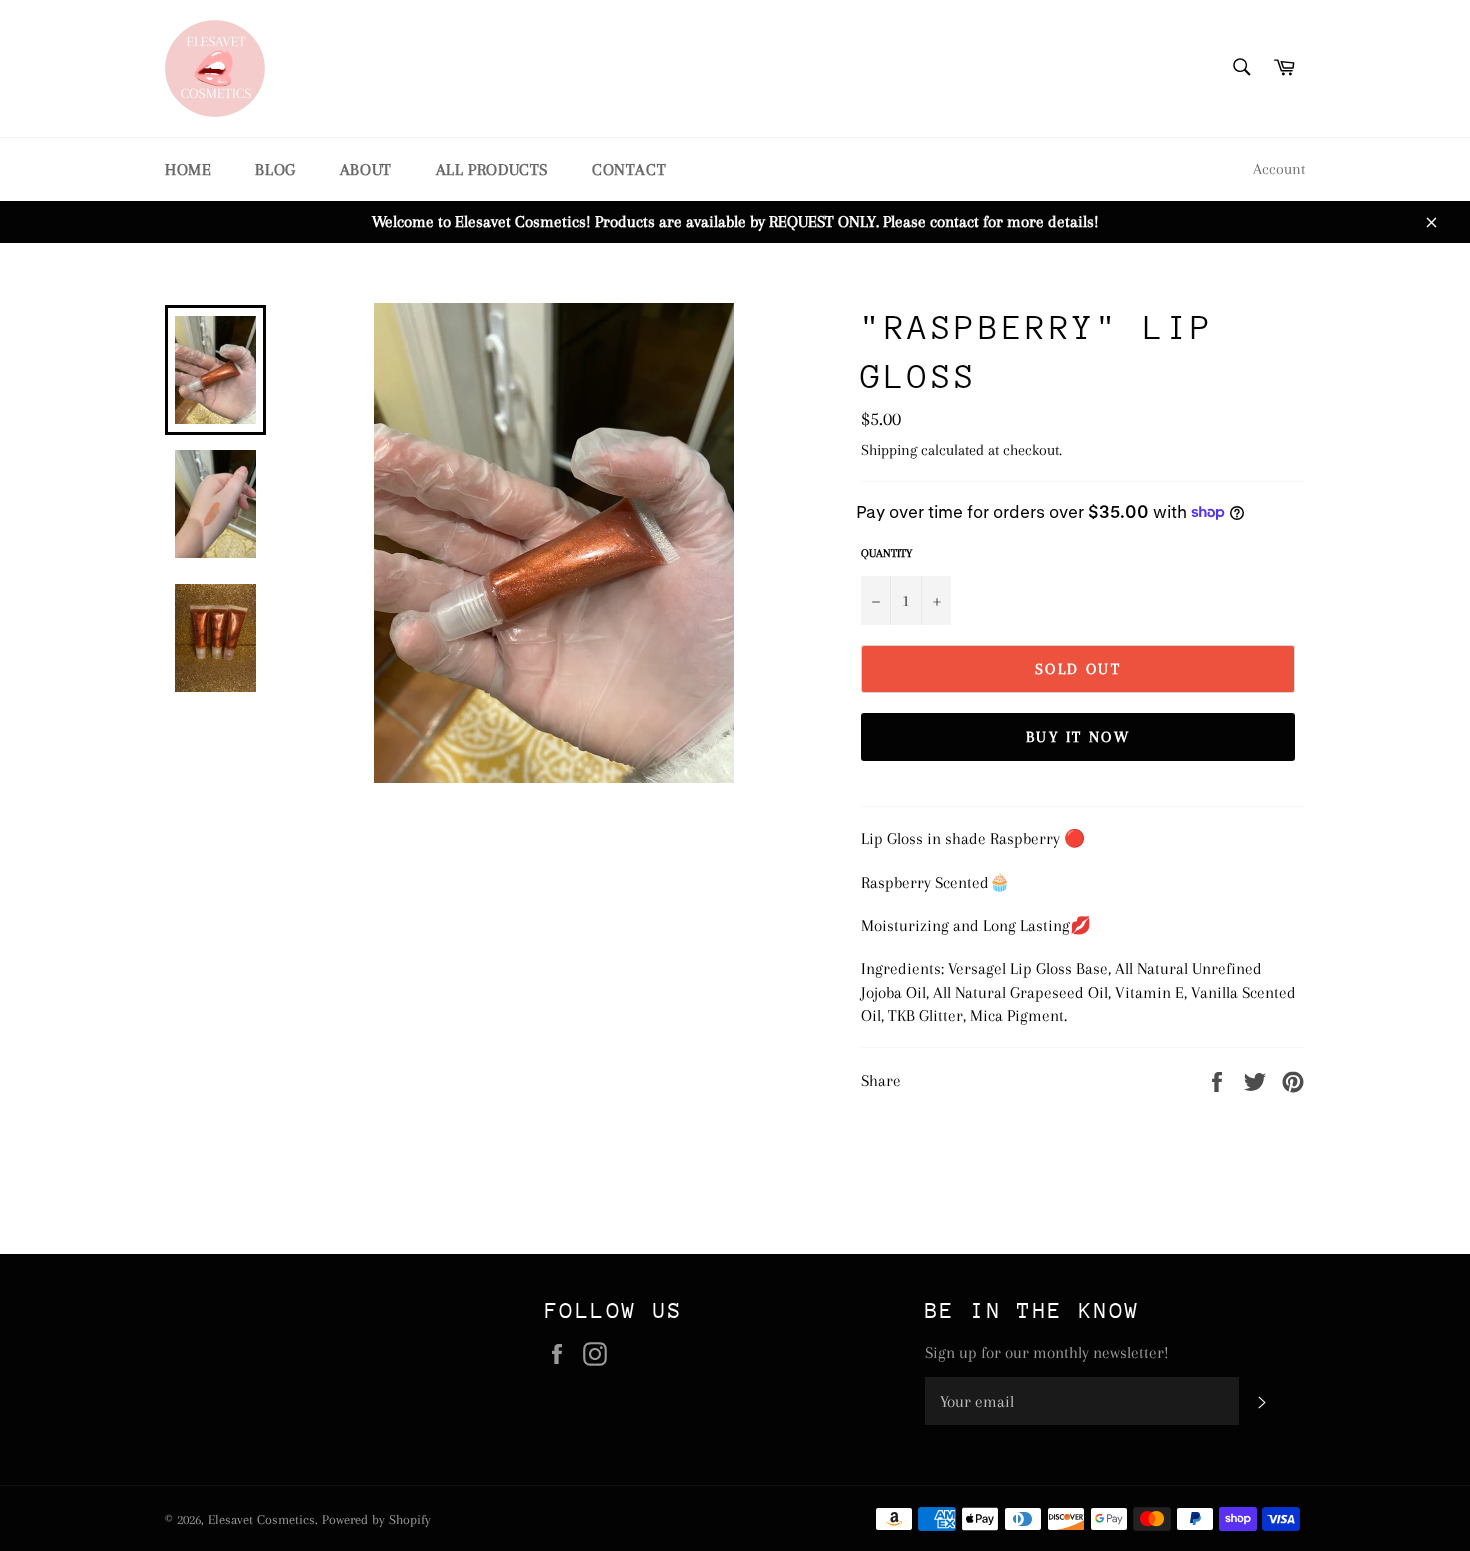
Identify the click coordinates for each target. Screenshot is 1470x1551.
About (366, 169)
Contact (629, 169)
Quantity (886, 553)
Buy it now (1078, 737)
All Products (492, 169)
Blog (275, 169)
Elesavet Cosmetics (261, 1519)
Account (1279, 169)
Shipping (889, 450)
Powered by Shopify (376, 1519)
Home (188, 169)
